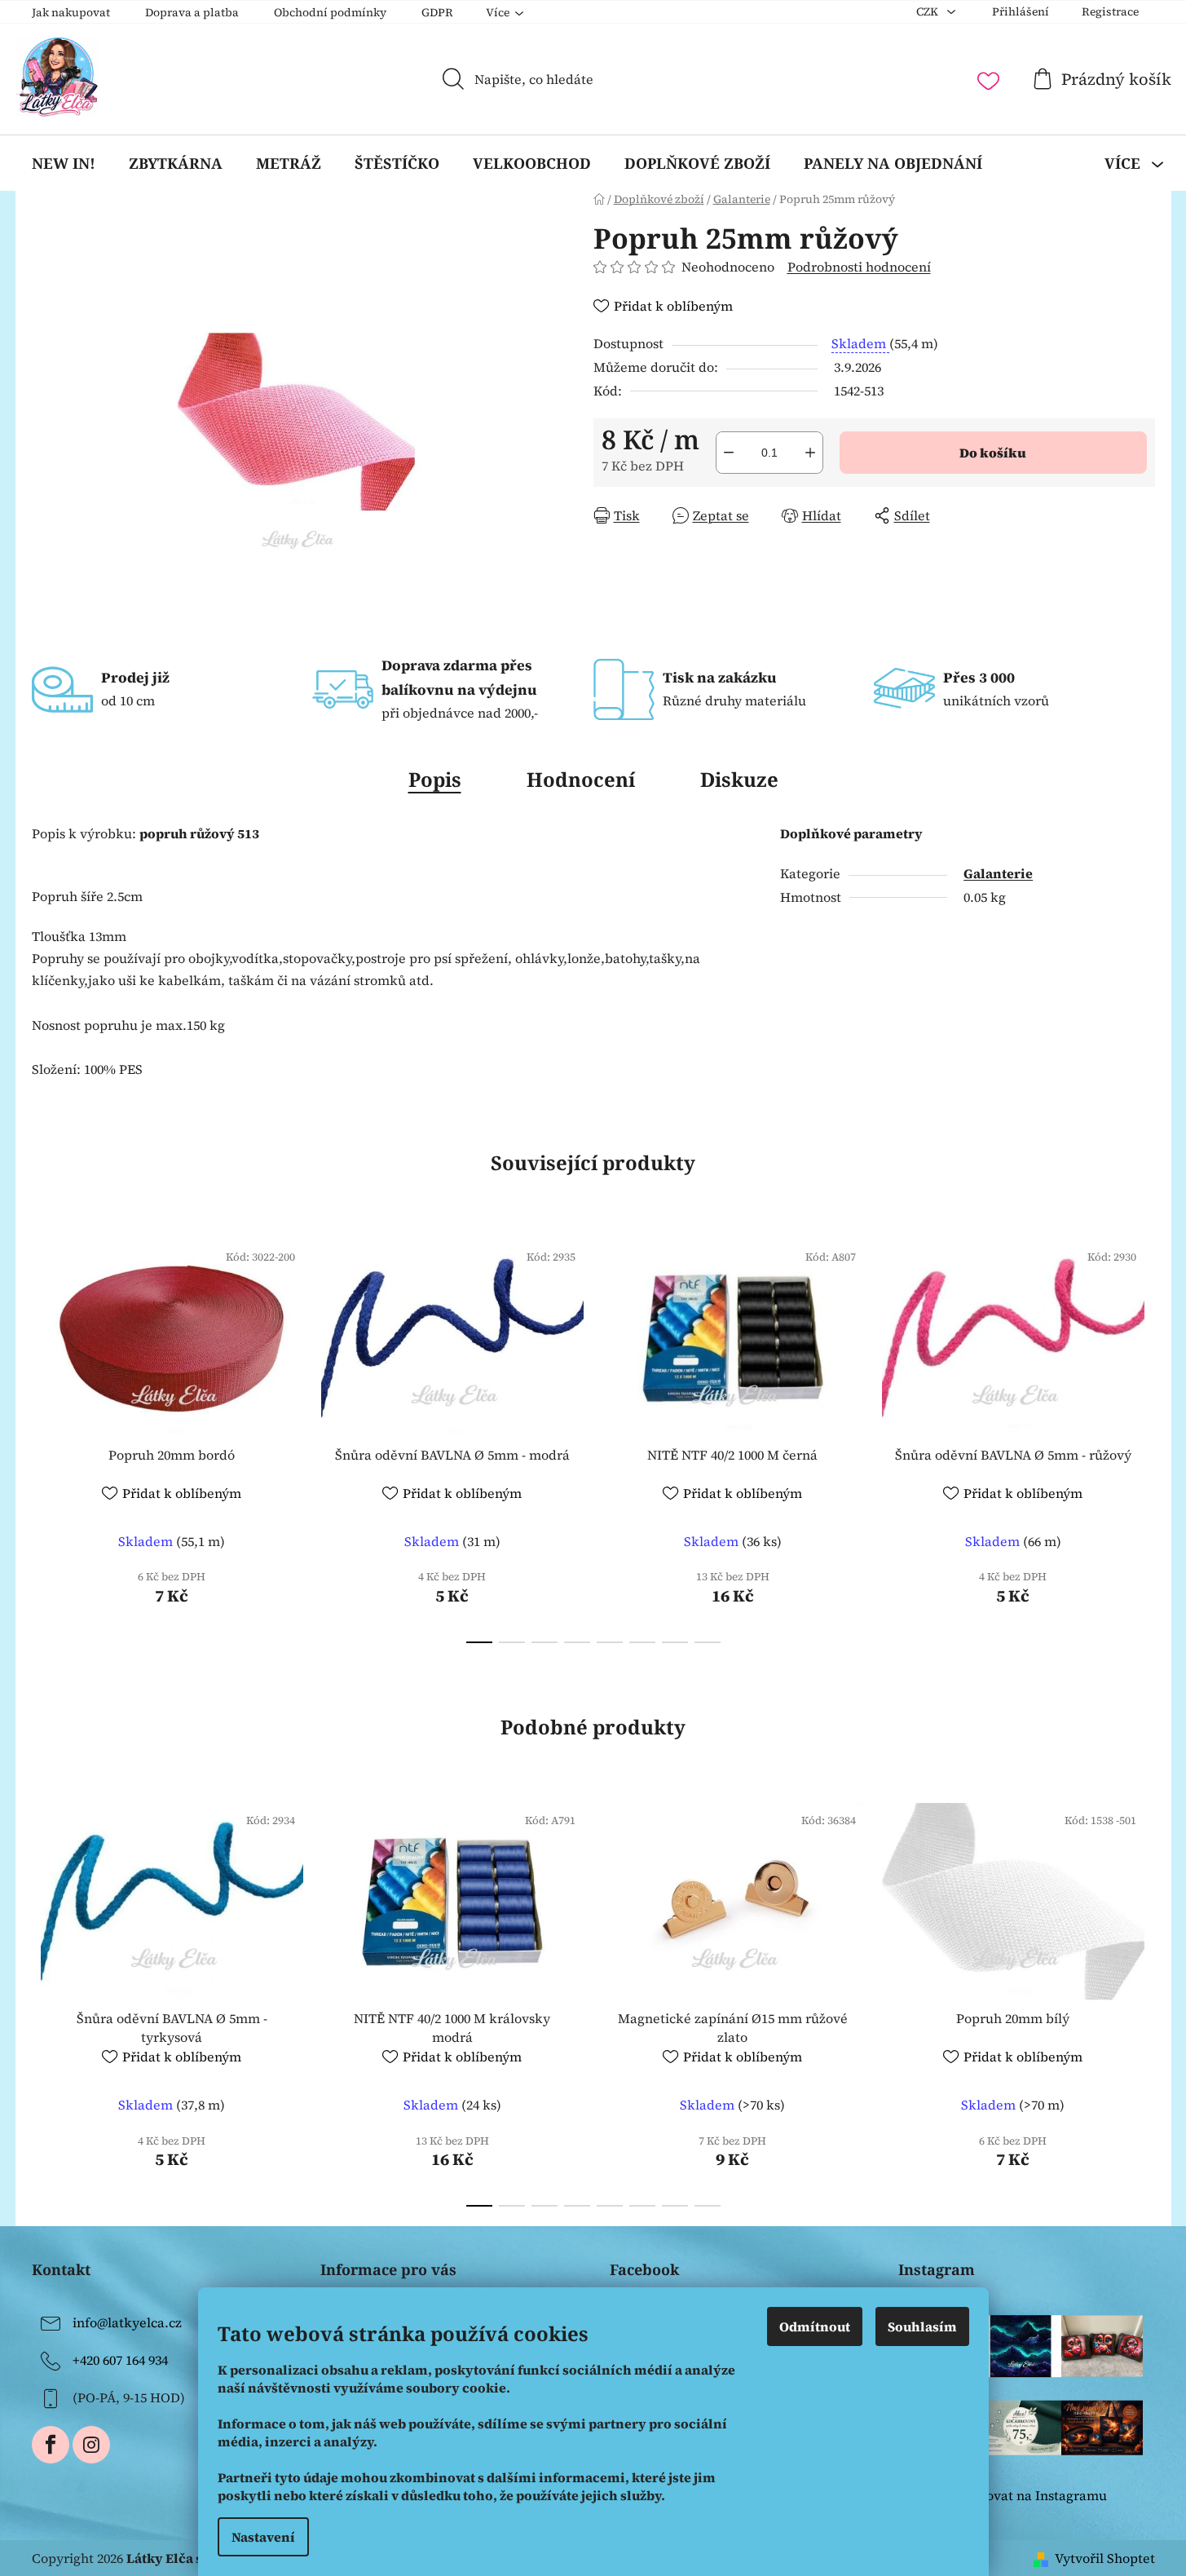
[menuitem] (64, 163)
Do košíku (993, 453)
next (1142, 1436)
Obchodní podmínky (330, 12)
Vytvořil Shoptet (1105, 2558)
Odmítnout (815, 2326)
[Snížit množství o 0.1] (729, 453)
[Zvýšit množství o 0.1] (810, 453)
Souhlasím (922, 2326)
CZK (928, 11)
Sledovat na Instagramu (1033, 2495)
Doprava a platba (192, 12)
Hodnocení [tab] (581, 779)
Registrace (1110, 11)
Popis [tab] (435, 779)
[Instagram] (91, 2445)
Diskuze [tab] (739, 779)
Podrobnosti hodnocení (859, 267)
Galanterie (998, 873)
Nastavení (263, 2537)
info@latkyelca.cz (127, 2322)
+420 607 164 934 (120, 2360)
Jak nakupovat (71, 12)
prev (45, 1436)
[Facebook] (51, 2445)
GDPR (437, 12)
